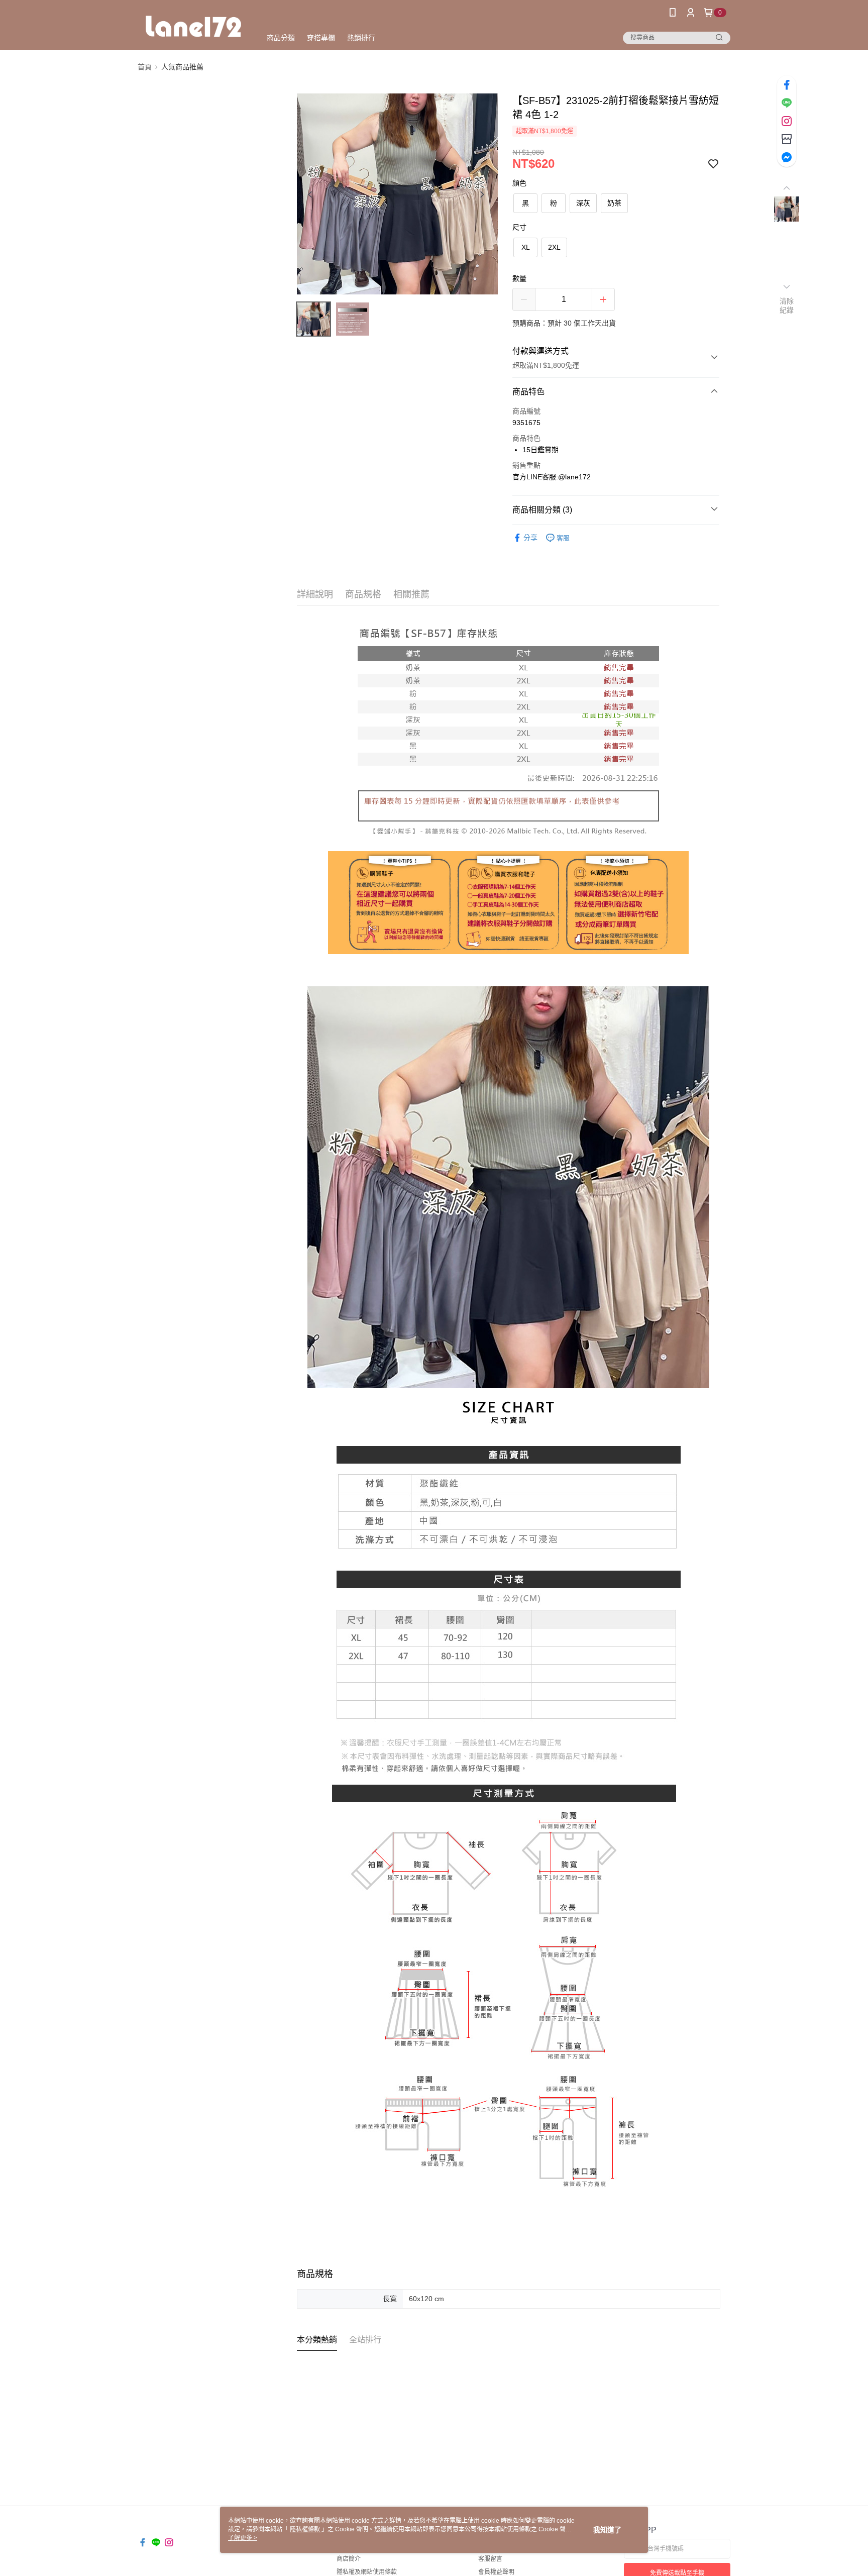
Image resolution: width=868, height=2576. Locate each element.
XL (526, 247)
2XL (554, 247)
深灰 (583, 203)
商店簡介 (349, 2559)
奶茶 (614, 203)
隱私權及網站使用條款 (367, 2572)
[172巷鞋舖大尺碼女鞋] (193, 26)
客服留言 (490, 2559)
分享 (530, 538)
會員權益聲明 (496, 2572)
